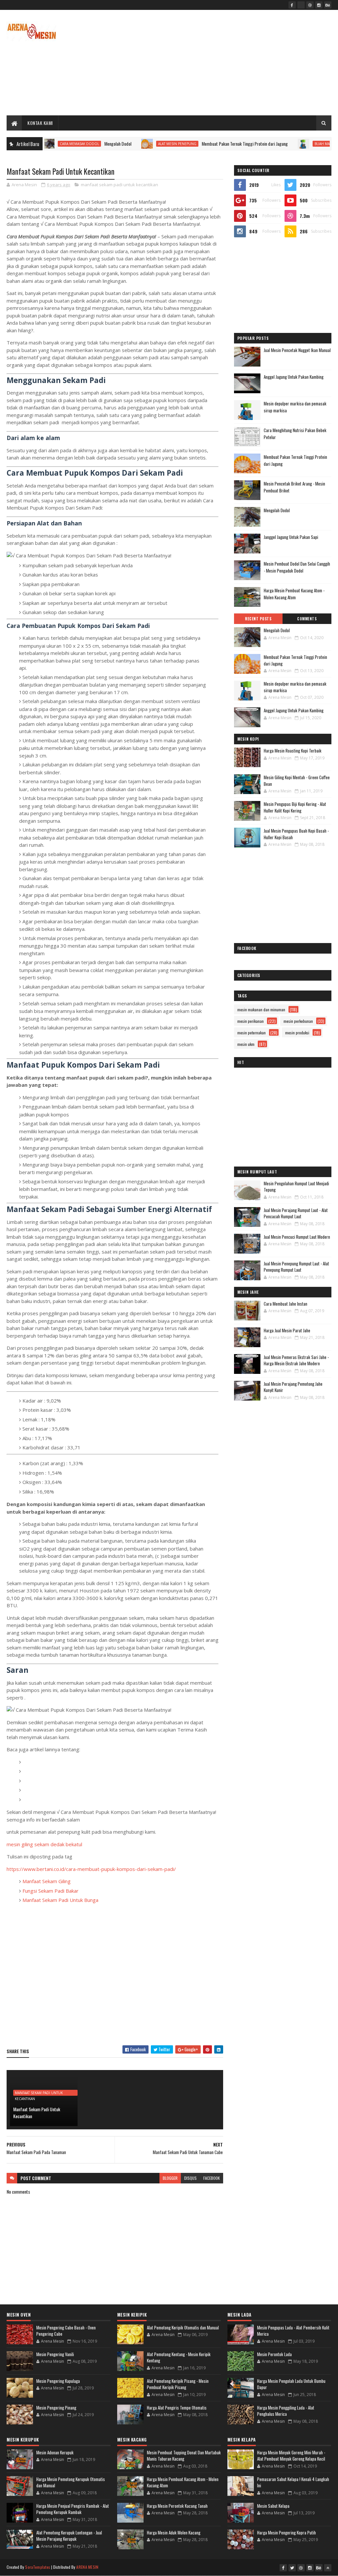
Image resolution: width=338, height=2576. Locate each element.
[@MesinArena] (301, 5)
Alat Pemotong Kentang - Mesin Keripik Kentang (179, 2357)
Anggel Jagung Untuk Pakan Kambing (294, 377)
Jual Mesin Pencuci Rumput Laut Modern (297, 1237)
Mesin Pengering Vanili (55, 2354)
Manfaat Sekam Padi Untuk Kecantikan (37, 2113)
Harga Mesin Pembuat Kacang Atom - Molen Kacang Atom (294, 594)
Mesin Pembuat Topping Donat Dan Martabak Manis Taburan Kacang (184, 2456)
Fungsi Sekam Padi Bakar (51, 1891)
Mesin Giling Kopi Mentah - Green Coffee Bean (297, 781)
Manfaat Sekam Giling (47, 1881)
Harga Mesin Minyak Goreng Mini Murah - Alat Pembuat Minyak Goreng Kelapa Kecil (291, 2456)
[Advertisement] (211, 63)
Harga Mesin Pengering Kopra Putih (287, 2532)
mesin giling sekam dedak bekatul (44, 1844)
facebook (212, 2178)
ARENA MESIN (87, 2567)
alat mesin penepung (129, 144)
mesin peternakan (252, 1033)
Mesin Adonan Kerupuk (55, 2452)
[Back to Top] (328, 2568)
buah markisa (279, 144)
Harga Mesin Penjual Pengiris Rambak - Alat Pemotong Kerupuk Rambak (73, 2509)
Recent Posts (258, 619)
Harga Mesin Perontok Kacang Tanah (177, 2506)
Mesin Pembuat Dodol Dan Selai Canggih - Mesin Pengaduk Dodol (297, 567)
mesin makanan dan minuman (261, 1009)
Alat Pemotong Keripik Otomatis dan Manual (183, 2327)
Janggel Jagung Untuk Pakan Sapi (291, 537)
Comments (307, 619)
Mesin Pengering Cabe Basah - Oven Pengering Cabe (66, 2331)
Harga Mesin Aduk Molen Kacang (174, 2532)
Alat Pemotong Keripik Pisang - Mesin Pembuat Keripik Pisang (178, 2384)
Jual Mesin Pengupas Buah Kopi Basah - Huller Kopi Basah (296, 834)
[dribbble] (310, 5)
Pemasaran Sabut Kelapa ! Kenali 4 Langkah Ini (293, 2482)
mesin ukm (246, 1044)
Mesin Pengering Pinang (56, 2408)
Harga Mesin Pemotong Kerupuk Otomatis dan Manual (71, 2482)
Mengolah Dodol (70, 144)
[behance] (328, 5)
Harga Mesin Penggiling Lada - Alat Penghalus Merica (286, 2411)
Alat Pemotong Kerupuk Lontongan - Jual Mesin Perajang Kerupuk (69, 2536)
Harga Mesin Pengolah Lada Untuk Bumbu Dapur (291, 2384)
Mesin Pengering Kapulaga (58, 2381)
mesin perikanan (251, 1021)
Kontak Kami (40, 123)
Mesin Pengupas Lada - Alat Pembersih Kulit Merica (293, 2331)
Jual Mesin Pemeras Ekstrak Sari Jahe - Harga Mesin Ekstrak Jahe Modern (296, 1360)
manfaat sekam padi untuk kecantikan (119, 185)
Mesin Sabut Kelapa (273, 2506)
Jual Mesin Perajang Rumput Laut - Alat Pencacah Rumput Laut (296, 1213)
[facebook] (292, 5)
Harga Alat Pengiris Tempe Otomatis (177, 2408)
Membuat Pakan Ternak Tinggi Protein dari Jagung (197, 144)
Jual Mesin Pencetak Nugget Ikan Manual (297, 350)
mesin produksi (297, 1033)
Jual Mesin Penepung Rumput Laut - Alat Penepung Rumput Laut (296, 1267)
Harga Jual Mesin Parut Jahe (287, 1330)
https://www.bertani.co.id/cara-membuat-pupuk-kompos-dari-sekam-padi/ (91, 1869)
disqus (190, 2178)
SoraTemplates (38, 2567)
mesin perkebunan (298, 1021)
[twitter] (292, 2568)
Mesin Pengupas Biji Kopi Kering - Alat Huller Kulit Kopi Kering (295, 807)
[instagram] (319, 5)
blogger (170, 2178)
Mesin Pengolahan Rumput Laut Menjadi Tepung (296, 1187)
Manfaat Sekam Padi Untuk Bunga (60, 1900)
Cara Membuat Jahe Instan (286, 1304)
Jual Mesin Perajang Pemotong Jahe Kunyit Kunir (293, 1387)
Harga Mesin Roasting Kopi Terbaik (293, 751)
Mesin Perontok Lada (274, 2354)
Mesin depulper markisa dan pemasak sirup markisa (295, 687)
